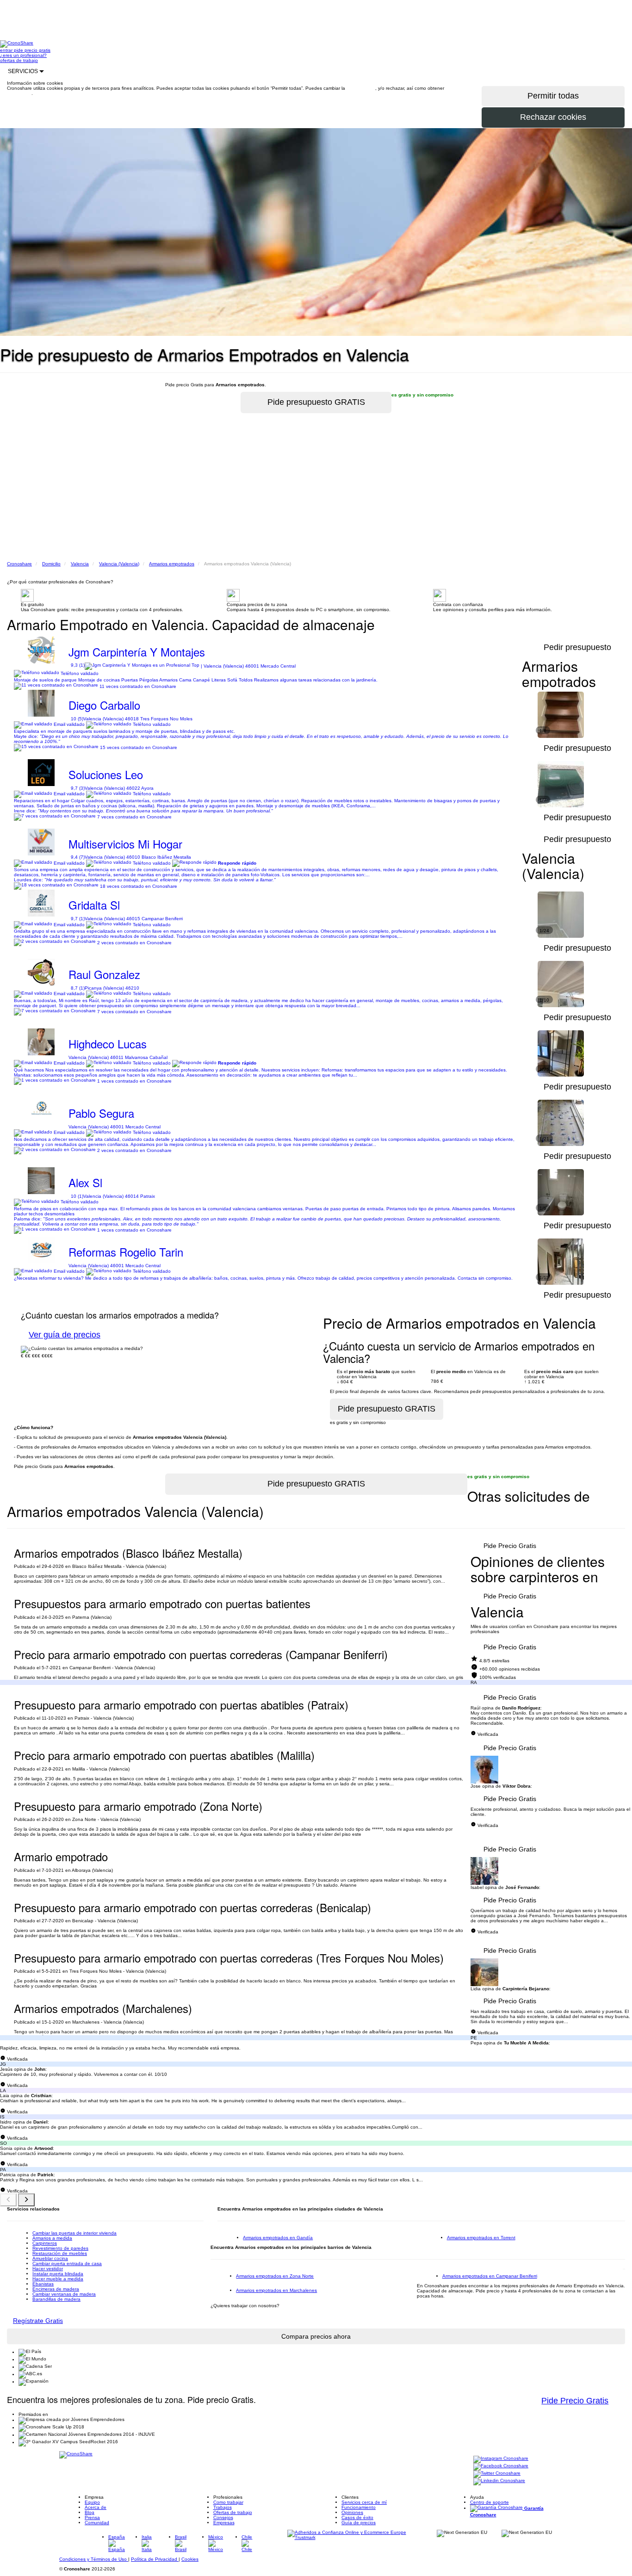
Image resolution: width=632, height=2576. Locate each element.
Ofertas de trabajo (233, 2512)
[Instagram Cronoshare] (501, 2459)
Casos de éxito (357, 2517)
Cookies (190, 2559)
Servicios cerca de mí (364, 2502)
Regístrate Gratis (38, 2321)
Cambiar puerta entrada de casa (67, 2263)
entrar (7, 50)
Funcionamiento (359, 2507)
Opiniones (352, 2512)
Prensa (92, 2517)
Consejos (223, 2517)
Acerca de (96, 2507)
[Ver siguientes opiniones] (26, 2200)
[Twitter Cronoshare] (497, 2474)
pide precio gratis (32, 50)
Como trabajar (228, 2502)
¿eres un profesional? (23, 55)
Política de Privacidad (155, 2559)
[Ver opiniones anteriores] (8, 2200)
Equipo (92, 2502)
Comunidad (97, 2523)
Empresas (224, 2523)
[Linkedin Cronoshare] (499, 2481)
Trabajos (223, 2507)
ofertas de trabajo (19, 60)
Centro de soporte (489, 2502)
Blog (90, 2512)
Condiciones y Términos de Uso (94, 2559)
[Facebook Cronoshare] (501, 2467)
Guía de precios (359, 2523)
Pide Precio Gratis (510, 1546)
